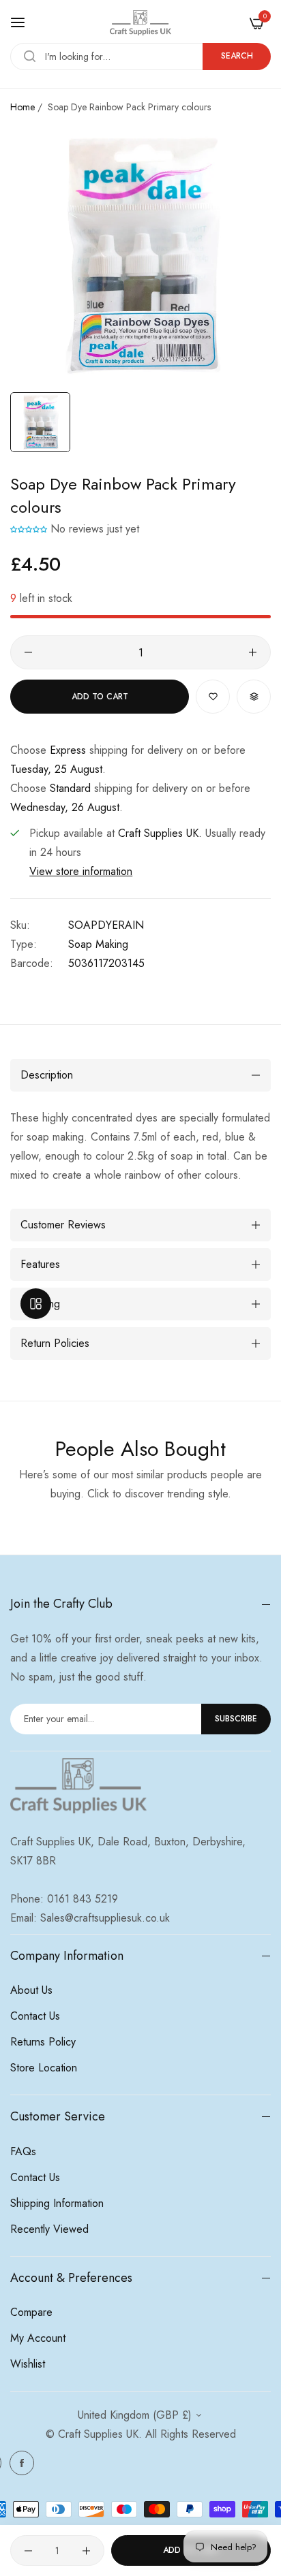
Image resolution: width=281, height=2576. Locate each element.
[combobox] (140, 57)
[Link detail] (22, 2463)
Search (237, 56)
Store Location (44, 2068)
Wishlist (28, 2364)
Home (23, 107)
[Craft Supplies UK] (140, 23)
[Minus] (28, 652)
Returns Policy (43, 2042)
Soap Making (98, 944)
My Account (38, 2338)
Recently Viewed (49, 2229)
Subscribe (236, 1719)
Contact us (35, 2016)
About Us (31, 1990)
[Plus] (253, 652)
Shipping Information (57, 2203)
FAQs (23, 2151)
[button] (29, 529)
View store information (81, 871)
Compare (31, 2312)
